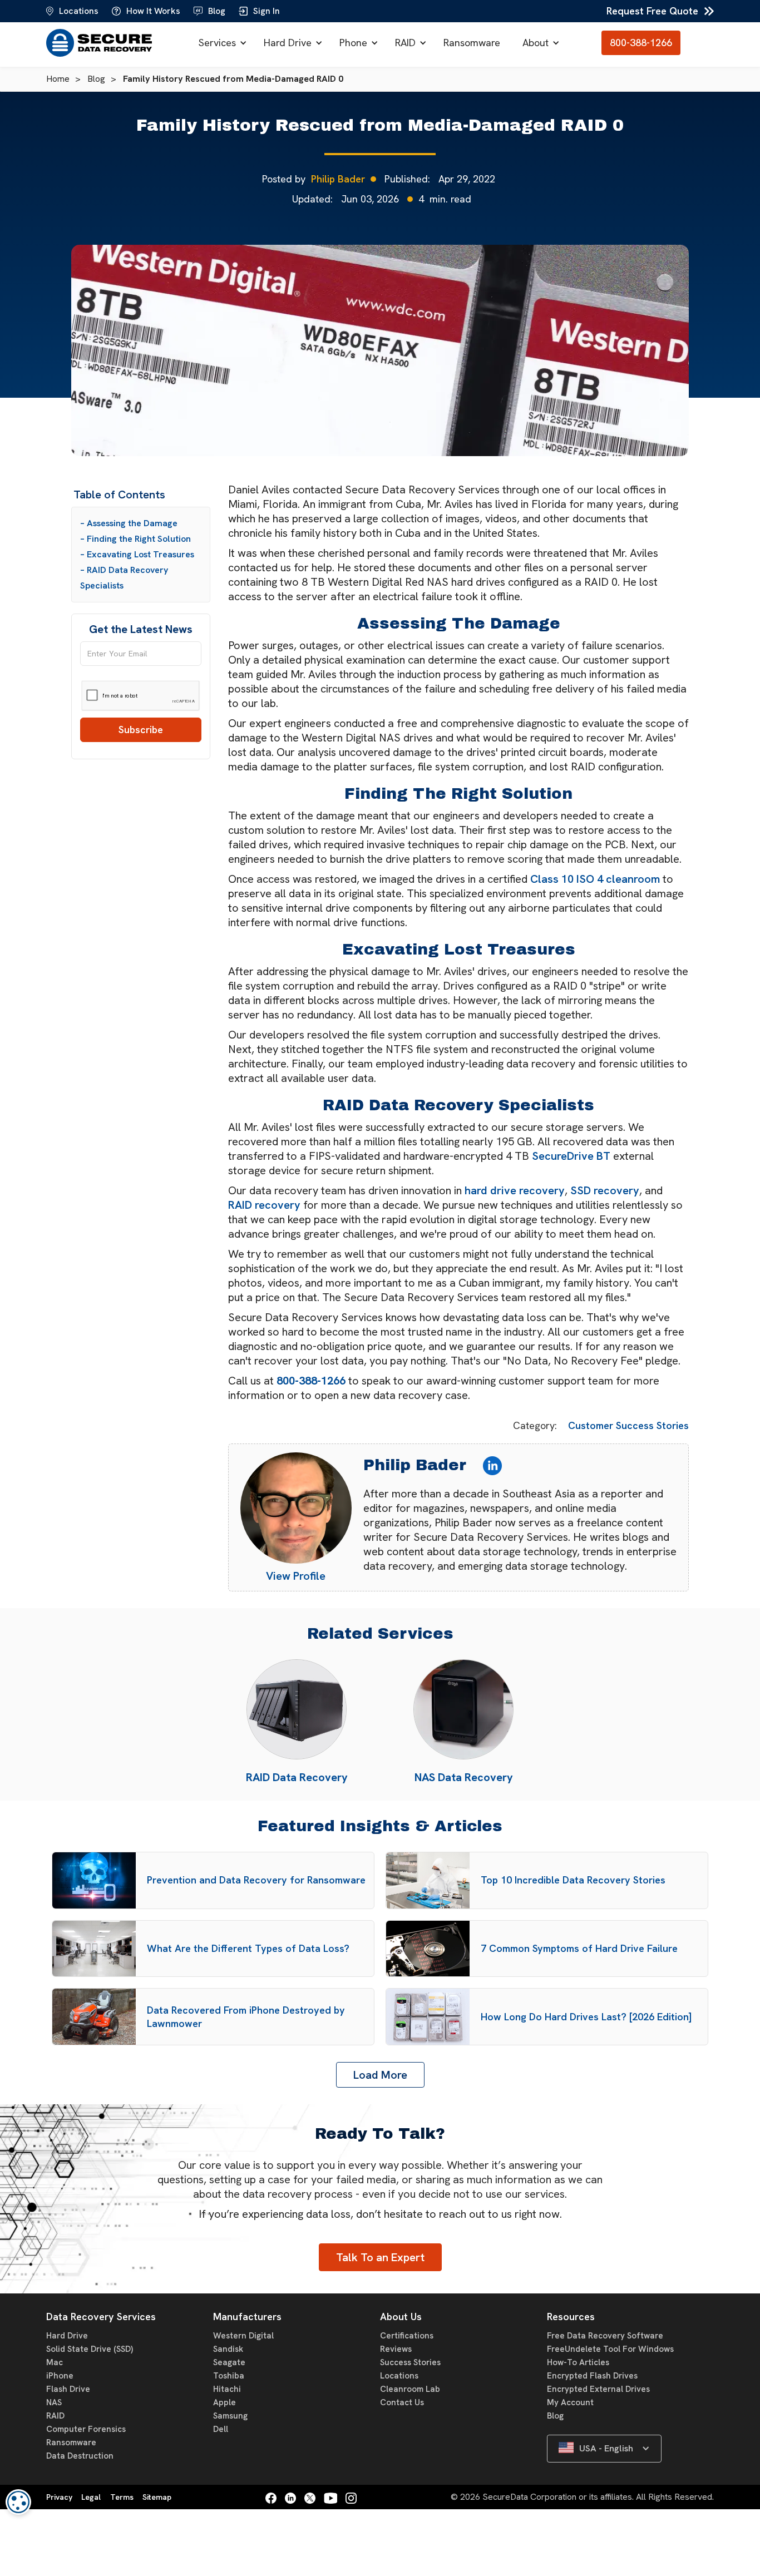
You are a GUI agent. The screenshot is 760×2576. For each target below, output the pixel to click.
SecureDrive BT (571, 1156)
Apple (224, 2402)
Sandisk (228, 2349)
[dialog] (18, 2502)
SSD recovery (605, 1190)
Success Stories (410, 2362)
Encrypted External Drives (598, 2389)
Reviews (396, 2349)
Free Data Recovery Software (605, 2336)
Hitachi (227, 2389)
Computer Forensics (86, 2429)
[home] (102, 43)
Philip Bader (338, 179)
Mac (55, 2362)
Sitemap (157, 2497)
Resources (571, 2317)
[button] (220, 43)
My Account (570, 2402)
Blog (555, 2416)
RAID (405, 43)
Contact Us (402, 2402)
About (536, 43)
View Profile (296, 1576)
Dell (221, 2429)
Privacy (59, 2497)
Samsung (230, 2416)
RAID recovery (264, 1205)
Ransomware (472, 43)
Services (217, 43)
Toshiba (229, 2376)
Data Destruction (80, 2456)
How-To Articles (578, 2362)
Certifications (407, 2336)
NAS (54, 2402)
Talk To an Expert (380, 2257)
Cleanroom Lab (410, 2389)
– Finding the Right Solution (135, 539)
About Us (401, 2317)
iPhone (60, 2376)
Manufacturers (247, 2317)
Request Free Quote (652, 11)
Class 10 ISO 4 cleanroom (595, 879)
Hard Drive (288, 43)
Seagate (229, 2362)
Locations (399, 2376)
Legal (91, 2497)
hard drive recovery (515, 1190)
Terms (122, 2497)
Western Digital (243, 2336)
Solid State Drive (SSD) (90, 2349)
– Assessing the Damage (129, 523)
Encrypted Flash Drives (592, 2376)
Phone (353, 43)
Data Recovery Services (101, 2317)
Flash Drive (68, 2389)
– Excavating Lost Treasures (137, 554)
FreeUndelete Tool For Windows (610, 2349)
